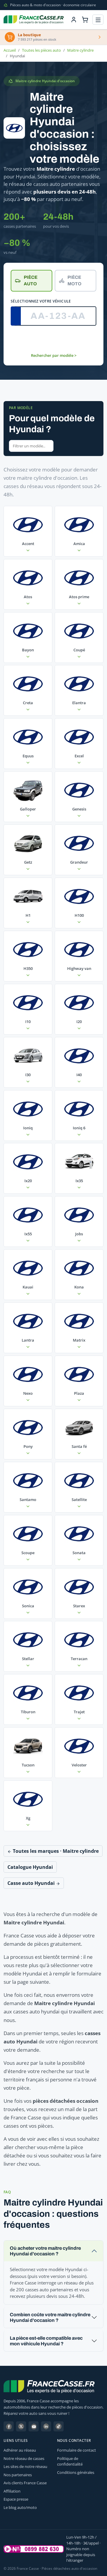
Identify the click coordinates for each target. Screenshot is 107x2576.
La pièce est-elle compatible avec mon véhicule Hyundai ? (46, 2341)
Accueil (10, 50)
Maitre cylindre (80, 50)
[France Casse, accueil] (34, 20)
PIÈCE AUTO (31, 281)
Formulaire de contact (77, 2450)
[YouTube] (34, 2426)
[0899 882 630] (34, 2549)
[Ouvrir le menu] (98, 20)
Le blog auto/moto (20, 2507)
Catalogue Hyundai (30, 1867)
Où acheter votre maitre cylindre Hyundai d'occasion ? (45, 2251)
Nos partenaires (18, 2475)
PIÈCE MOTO (74, 281)
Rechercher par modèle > (54, 355)
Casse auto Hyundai (32, 1883)
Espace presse (16, 2499)
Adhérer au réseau (20, 2450)
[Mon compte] (74, 20)
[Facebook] (9, 2426)
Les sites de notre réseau (25, 2466)
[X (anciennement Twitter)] (21, 2426)
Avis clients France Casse (25, 2483)
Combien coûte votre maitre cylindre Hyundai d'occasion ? (50, 2317)
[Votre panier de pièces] (85, 20)
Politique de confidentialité (70, 2461)
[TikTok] (59, 2426)
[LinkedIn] (46, 2426)
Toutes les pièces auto (41, 50)
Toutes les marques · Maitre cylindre (55, 1851)
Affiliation (12, 2491)
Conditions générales (76, 2472)
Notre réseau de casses (24, 2458)
